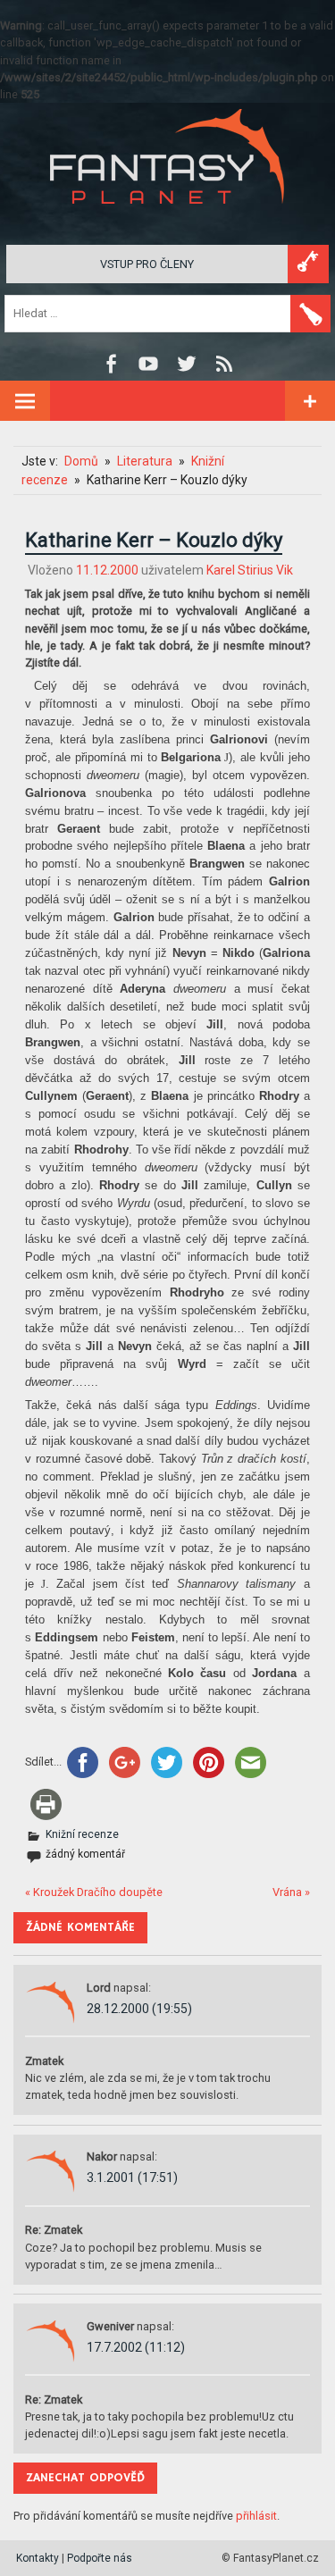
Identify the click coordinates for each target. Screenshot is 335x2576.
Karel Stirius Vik (250, 570)
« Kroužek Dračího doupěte (94, 1892)
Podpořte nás (100, 2558)
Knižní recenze (82, 1834)
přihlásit (256, 2516)
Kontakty (38, 2558)
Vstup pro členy (147, 264)
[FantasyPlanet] (168, 218)
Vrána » (291, 1892)
